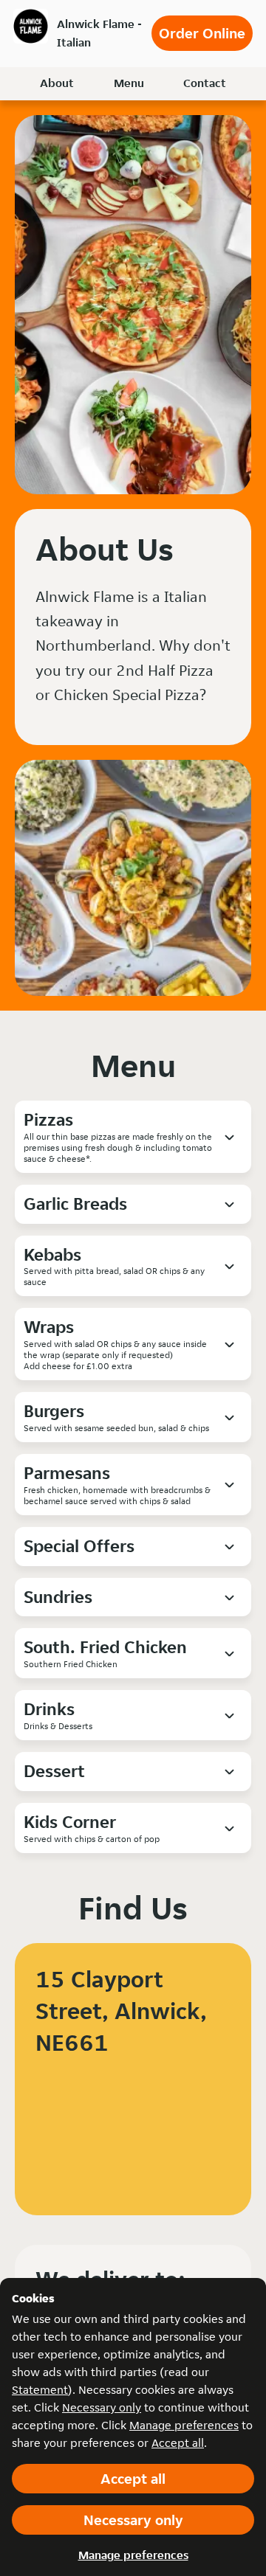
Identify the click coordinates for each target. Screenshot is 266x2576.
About (57, 83)
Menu (129, 83)
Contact (205, 83)
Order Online (202, 33)
